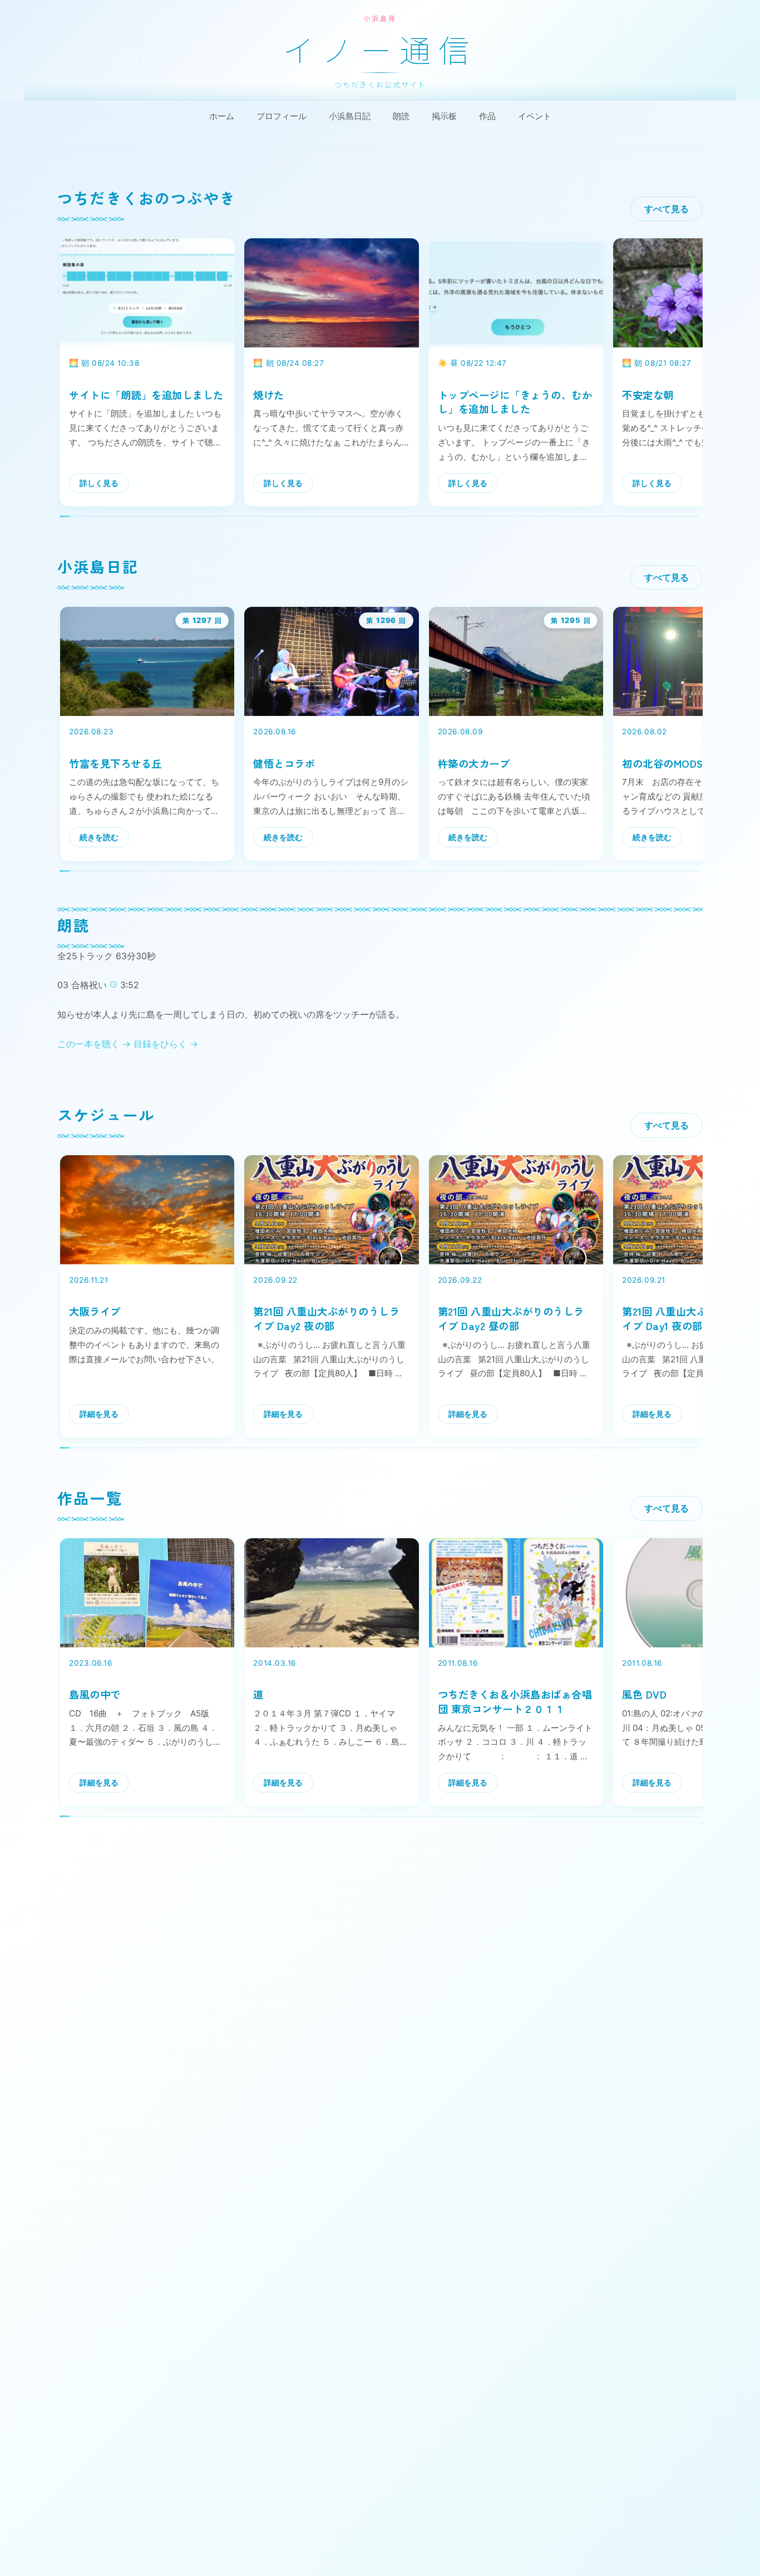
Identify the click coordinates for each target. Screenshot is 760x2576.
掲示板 (444, 116)
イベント (535, 116)
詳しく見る (99, 483)
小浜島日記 (350, 116)
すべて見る (667, 209)
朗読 (401, 116)
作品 (487, 116)
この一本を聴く (94, 1044)
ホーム (222, 116)
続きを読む (99, 837)
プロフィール (282, 116)
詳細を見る (99, 1414)
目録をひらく (166, 1044)
